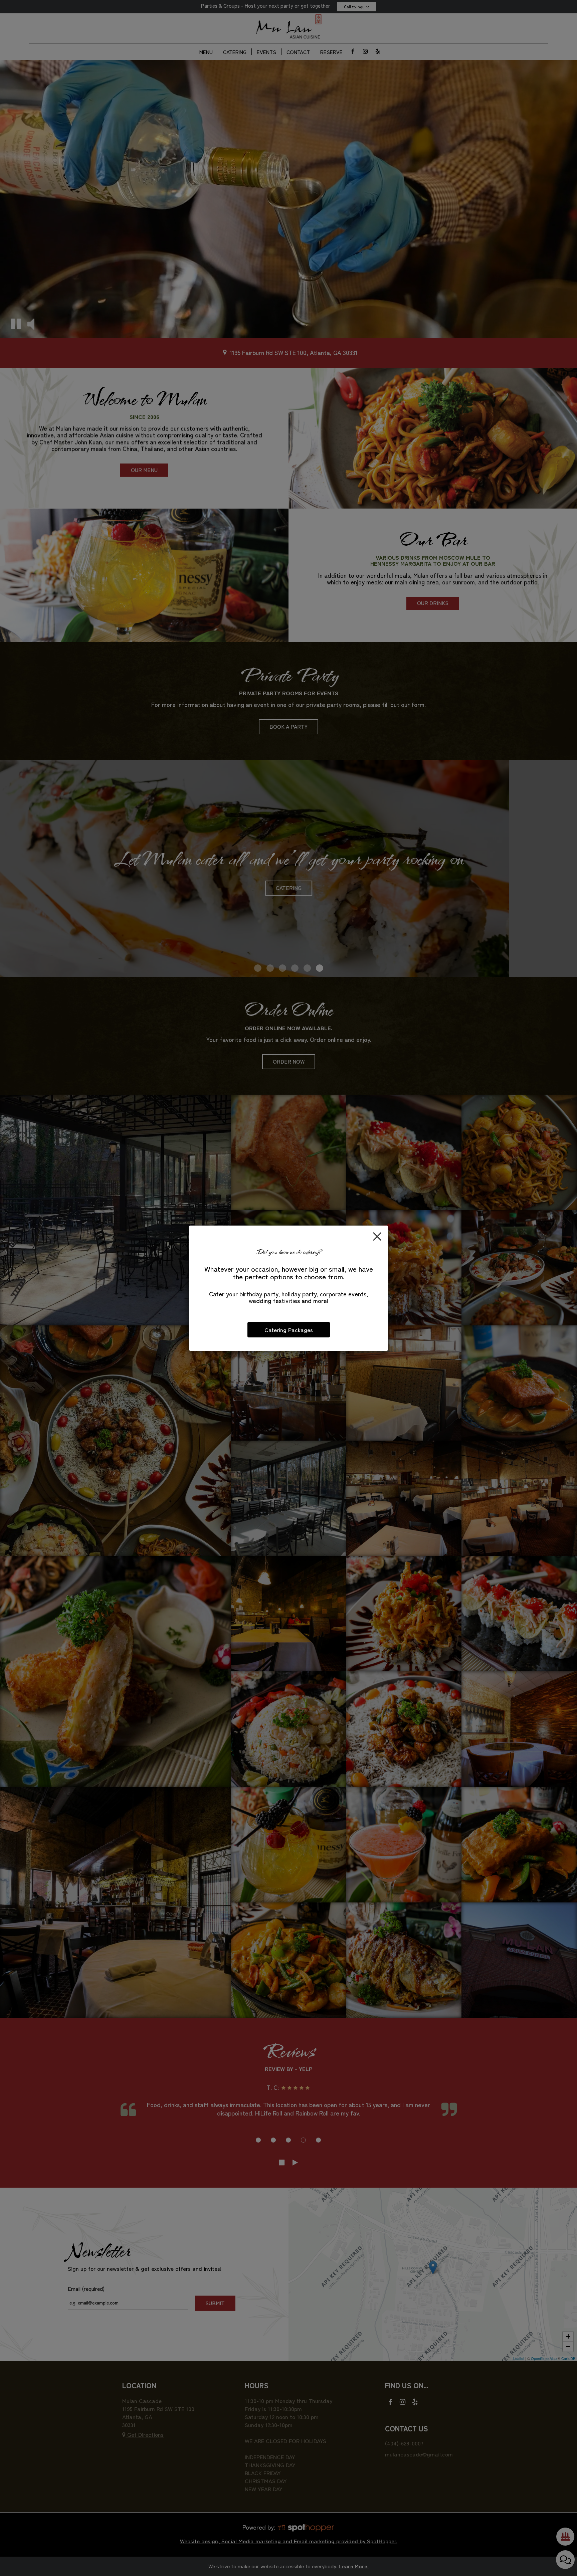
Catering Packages (289, 1330)
